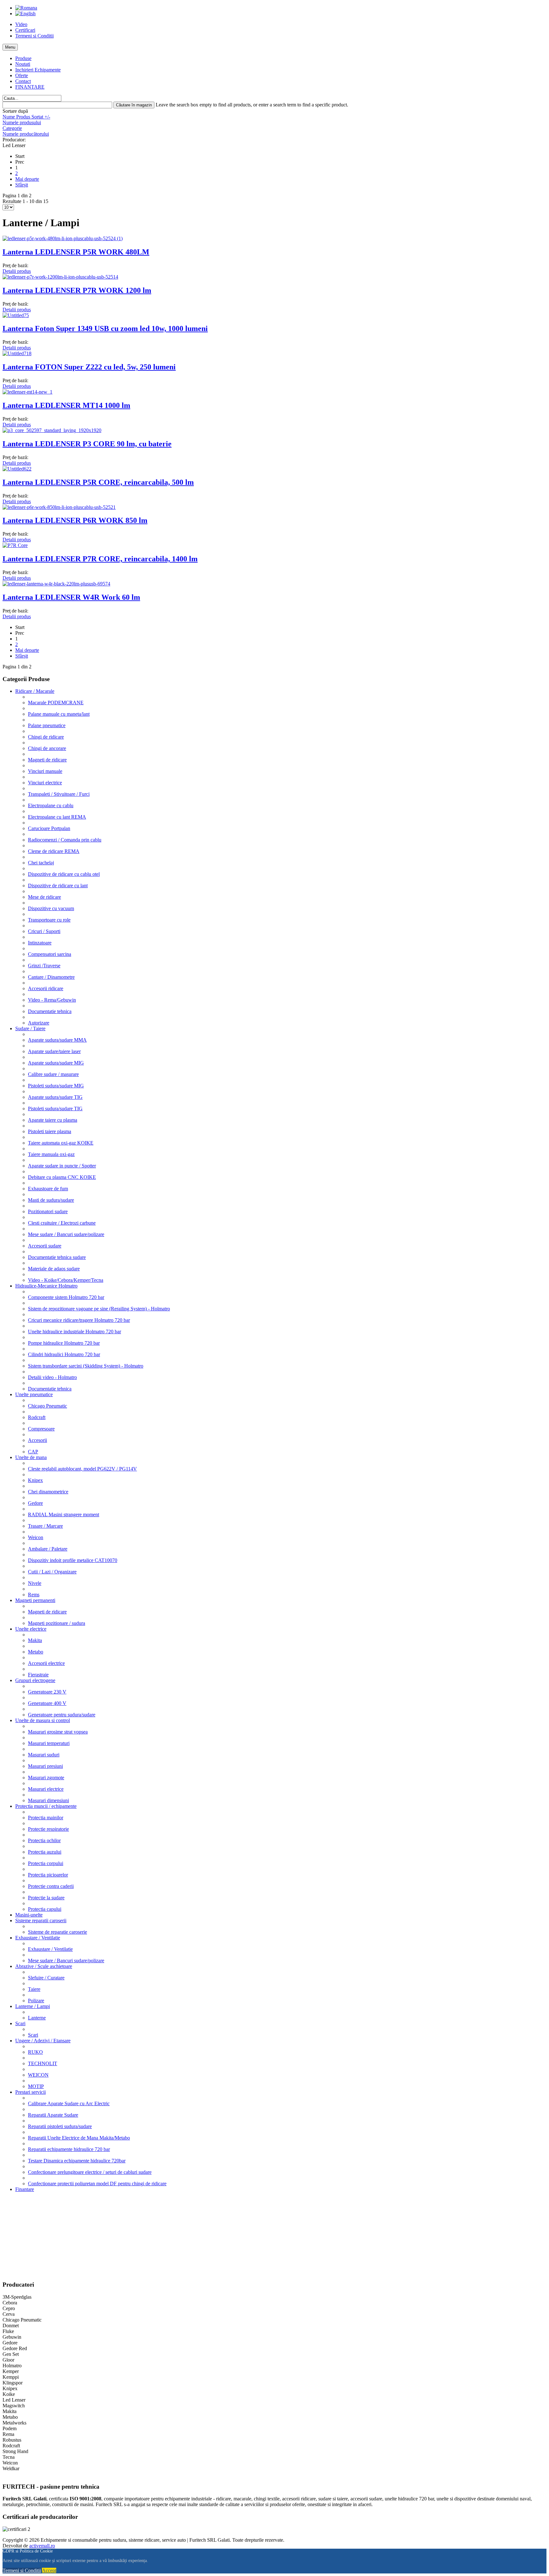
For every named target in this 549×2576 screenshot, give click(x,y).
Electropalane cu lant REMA (57, 817)
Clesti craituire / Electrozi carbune (62, 1223)
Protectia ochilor (44, 1840)
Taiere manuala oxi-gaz (51, 1154)
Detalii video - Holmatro (52, 1377)
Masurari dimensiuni (48, 1800)
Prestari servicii (30, 2092)
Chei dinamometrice (48, 1492)
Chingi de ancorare (47, 748)
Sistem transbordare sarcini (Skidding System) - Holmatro (86, 1366)
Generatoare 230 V (47, 1692)
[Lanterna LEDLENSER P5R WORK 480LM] (63, 238)
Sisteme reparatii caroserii (41, 1920)
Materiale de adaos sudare (54, 1269)
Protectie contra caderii (51, 1886)
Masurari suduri (44, 1755)
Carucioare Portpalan (49, 828)
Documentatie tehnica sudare (57, 1257)
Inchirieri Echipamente (38, 70)
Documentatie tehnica (50, 1011)
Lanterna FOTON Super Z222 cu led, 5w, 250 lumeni (89, 367)
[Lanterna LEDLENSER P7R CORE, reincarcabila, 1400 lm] (15, 545)
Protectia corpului (46, 1863)
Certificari (25, 30)
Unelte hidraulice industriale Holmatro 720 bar (75, 1332)
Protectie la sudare (46, 1898)
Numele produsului (22, 122)
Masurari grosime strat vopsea (58, 1732)
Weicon (36, 1537)
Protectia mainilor (46, 1818)
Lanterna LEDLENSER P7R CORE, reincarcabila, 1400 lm (100, 559)
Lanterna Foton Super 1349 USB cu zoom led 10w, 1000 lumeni (105, 328)
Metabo (36, 1652)
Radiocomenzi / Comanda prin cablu (65, 840)
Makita (35, 1640)
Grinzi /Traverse (44, 966)
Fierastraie (38, 1675)
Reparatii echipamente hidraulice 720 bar (69, 2149)
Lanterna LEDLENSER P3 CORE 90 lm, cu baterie (87, 444)
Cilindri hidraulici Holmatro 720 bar (64, 1354)
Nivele (35, 1583)
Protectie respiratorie (48, 1829)
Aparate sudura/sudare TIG (55, 1097)
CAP (33, 1452)
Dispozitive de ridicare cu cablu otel (64, 874)
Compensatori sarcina (50, 954)
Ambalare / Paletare (48, 1549)
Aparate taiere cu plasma (53, 1120)
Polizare (36, 2001)
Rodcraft (37, 1417)
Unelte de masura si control (43, 1720)
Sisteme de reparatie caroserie (58, 1932)
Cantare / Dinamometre (51, 977)
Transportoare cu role (49, 920)
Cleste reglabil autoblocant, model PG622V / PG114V (82, 1469)
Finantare (25, 2189)
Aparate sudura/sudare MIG (56, 1063)
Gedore (35, 1503)
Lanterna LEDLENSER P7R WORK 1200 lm (77, 290)
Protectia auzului (45, 1852)
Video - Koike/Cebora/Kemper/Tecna (66, 1280)
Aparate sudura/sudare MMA (57, 1040)
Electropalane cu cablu (51, 805)
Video (21, 24)
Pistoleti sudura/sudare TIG (55, 1109)
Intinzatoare (40, 943)
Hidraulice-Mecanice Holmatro (46, 1286)
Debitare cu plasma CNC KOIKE (62, 1177)
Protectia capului (45, 1909)
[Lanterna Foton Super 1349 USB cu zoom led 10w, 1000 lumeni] (16, 315)
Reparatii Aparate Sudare (53, 2115)
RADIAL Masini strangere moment (64, 1514)
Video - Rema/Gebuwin (52, 1000)
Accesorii (37, 1440)
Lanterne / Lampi (33, 2006)
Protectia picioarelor (48, 1875)
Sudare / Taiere (30, 1028)
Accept (49, 2570)
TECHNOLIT (43, 2063)
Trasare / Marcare (45, 1526)
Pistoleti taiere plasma (50, 1131)
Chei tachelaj (41, 863)
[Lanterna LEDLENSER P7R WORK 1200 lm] (60, 277)
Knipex (35, 1480)
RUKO (35, 2052)
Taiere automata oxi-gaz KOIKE (61, 1143)
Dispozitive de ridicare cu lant (58, 886)
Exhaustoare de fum (48, 1189)
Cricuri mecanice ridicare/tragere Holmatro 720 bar (79, 1320)
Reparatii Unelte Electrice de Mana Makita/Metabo (79, 2138)
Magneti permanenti (35, 1600)
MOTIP (36, 2086)
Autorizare (39, 1023)
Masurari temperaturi (49, 1743)
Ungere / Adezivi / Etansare (43, 2041)
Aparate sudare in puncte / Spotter (62, 1166)
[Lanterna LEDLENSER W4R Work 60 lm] (56, 584)
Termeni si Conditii (34, 36)
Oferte (22, 75)
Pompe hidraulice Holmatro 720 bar (64, 1343)
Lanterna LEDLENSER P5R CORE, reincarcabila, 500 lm (98, 482)
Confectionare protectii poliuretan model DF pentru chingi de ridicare (97, 2184)
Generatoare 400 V (47, 1703)
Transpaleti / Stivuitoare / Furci (59, 794)
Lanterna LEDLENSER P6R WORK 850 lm (75, 520)
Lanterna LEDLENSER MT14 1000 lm (66, 405)
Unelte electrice (31, 1629)
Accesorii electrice (46, 1663)
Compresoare (41, 1429)
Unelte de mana (31, 1457)
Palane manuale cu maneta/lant (59, 714)
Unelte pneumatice (34, 1394)
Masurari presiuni (45, 1766)
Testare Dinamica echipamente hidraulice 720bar (77, 2161)
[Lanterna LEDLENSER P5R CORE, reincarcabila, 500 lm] (17, 469)
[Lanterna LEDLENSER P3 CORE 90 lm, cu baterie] (52, 430)
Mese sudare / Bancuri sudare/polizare (66, 1234)
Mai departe (27, 179)
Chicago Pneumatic (47, 1406)
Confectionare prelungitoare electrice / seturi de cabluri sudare (90, 2172)
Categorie (12, 128)
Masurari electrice (46, 1789)
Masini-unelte (29, 1915)
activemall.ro (42, 2546)
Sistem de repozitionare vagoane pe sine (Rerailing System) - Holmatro (99, 1309)
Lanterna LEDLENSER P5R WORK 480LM (76, 252)
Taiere (34, 1989)
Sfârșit (22, 185)
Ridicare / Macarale (35, 691)
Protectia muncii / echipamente (46, 1806)
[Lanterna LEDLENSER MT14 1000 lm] (27, 392)
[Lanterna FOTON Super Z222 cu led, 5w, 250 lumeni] (17, 353)
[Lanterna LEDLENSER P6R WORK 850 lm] (59, 507)
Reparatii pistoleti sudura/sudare (60, 2126)
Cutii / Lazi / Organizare (52, 1572)
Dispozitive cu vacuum (51, 908)
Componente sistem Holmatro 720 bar (66, 1297)
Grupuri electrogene (35, 1680)
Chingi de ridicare (46, 737)
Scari (20, 2023)
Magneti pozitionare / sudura (57, 1623)
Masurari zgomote (46, 1778)
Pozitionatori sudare (48, 1211)
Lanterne (37, 2018)
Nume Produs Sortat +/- (26, 117)
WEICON (38, 2075)
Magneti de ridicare (47, 760)
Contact (23, 81)
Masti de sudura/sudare (51, 1200)
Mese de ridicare (44, 897)
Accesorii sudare (45, 1246)
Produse (23, 58)
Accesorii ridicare (46, 988)
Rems (34, 1595)
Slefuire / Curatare (46, 1978)
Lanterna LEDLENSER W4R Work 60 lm (71, 597)
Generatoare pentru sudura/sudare (62, 1715)
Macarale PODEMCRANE (56, 703)
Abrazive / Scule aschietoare (44, 1966)
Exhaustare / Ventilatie (38, 1938)
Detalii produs (17, 271)
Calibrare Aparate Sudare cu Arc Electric (69, 2103)
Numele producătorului (26, 134)
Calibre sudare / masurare (53, 1074)
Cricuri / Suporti (44, 931)
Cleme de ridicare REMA (54, 851)
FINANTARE (30, 87)
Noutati (23, 64)
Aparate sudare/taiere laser (54, 1051)
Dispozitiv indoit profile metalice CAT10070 (73, 1560)
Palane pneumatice (47, 725)
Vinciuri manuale (45, 771)
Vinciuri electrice (45, 783)
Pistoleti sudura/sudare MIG (56, 1086)
